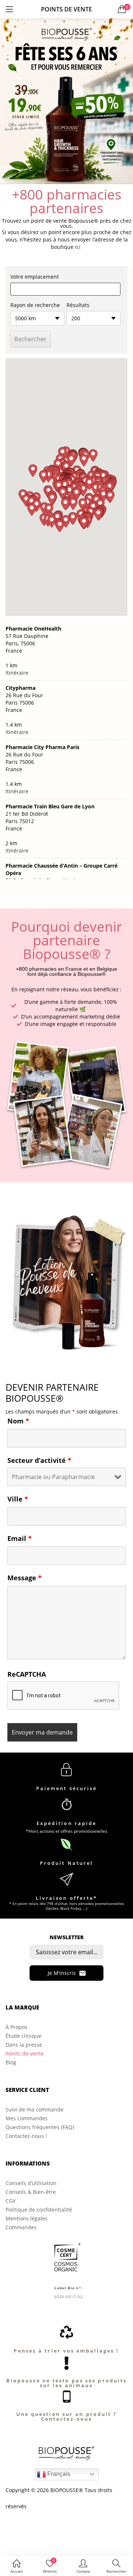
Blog (11, 2062)
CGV (11, 2201)
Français (58, 2474)
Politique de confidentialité (39, 2210)
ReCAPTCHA (27, 1674)
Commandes (21, 2227)
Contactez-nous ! (26, 2136)
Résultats (78, 305)
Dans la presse (24, 2045)
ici (78, 247)
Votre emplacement (35, 277)
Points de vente (25, 2053)
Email (20, 1538)
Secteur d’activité (39, 1460)
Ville (18, 1499)
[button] (122, 9)
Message (25, 1578)
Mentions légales (27, 2218)
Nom (18, 1421)
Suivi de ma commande (35, 2109)
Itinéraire (17, 673)
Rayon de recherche (35, 305)
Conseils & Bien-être (31, 2192)
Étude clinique (23, 2036)
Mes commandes (27, 2118)
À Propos (16, 2027)
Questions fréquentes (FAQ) (40, 2127)
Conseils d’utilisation (31, 2183)
